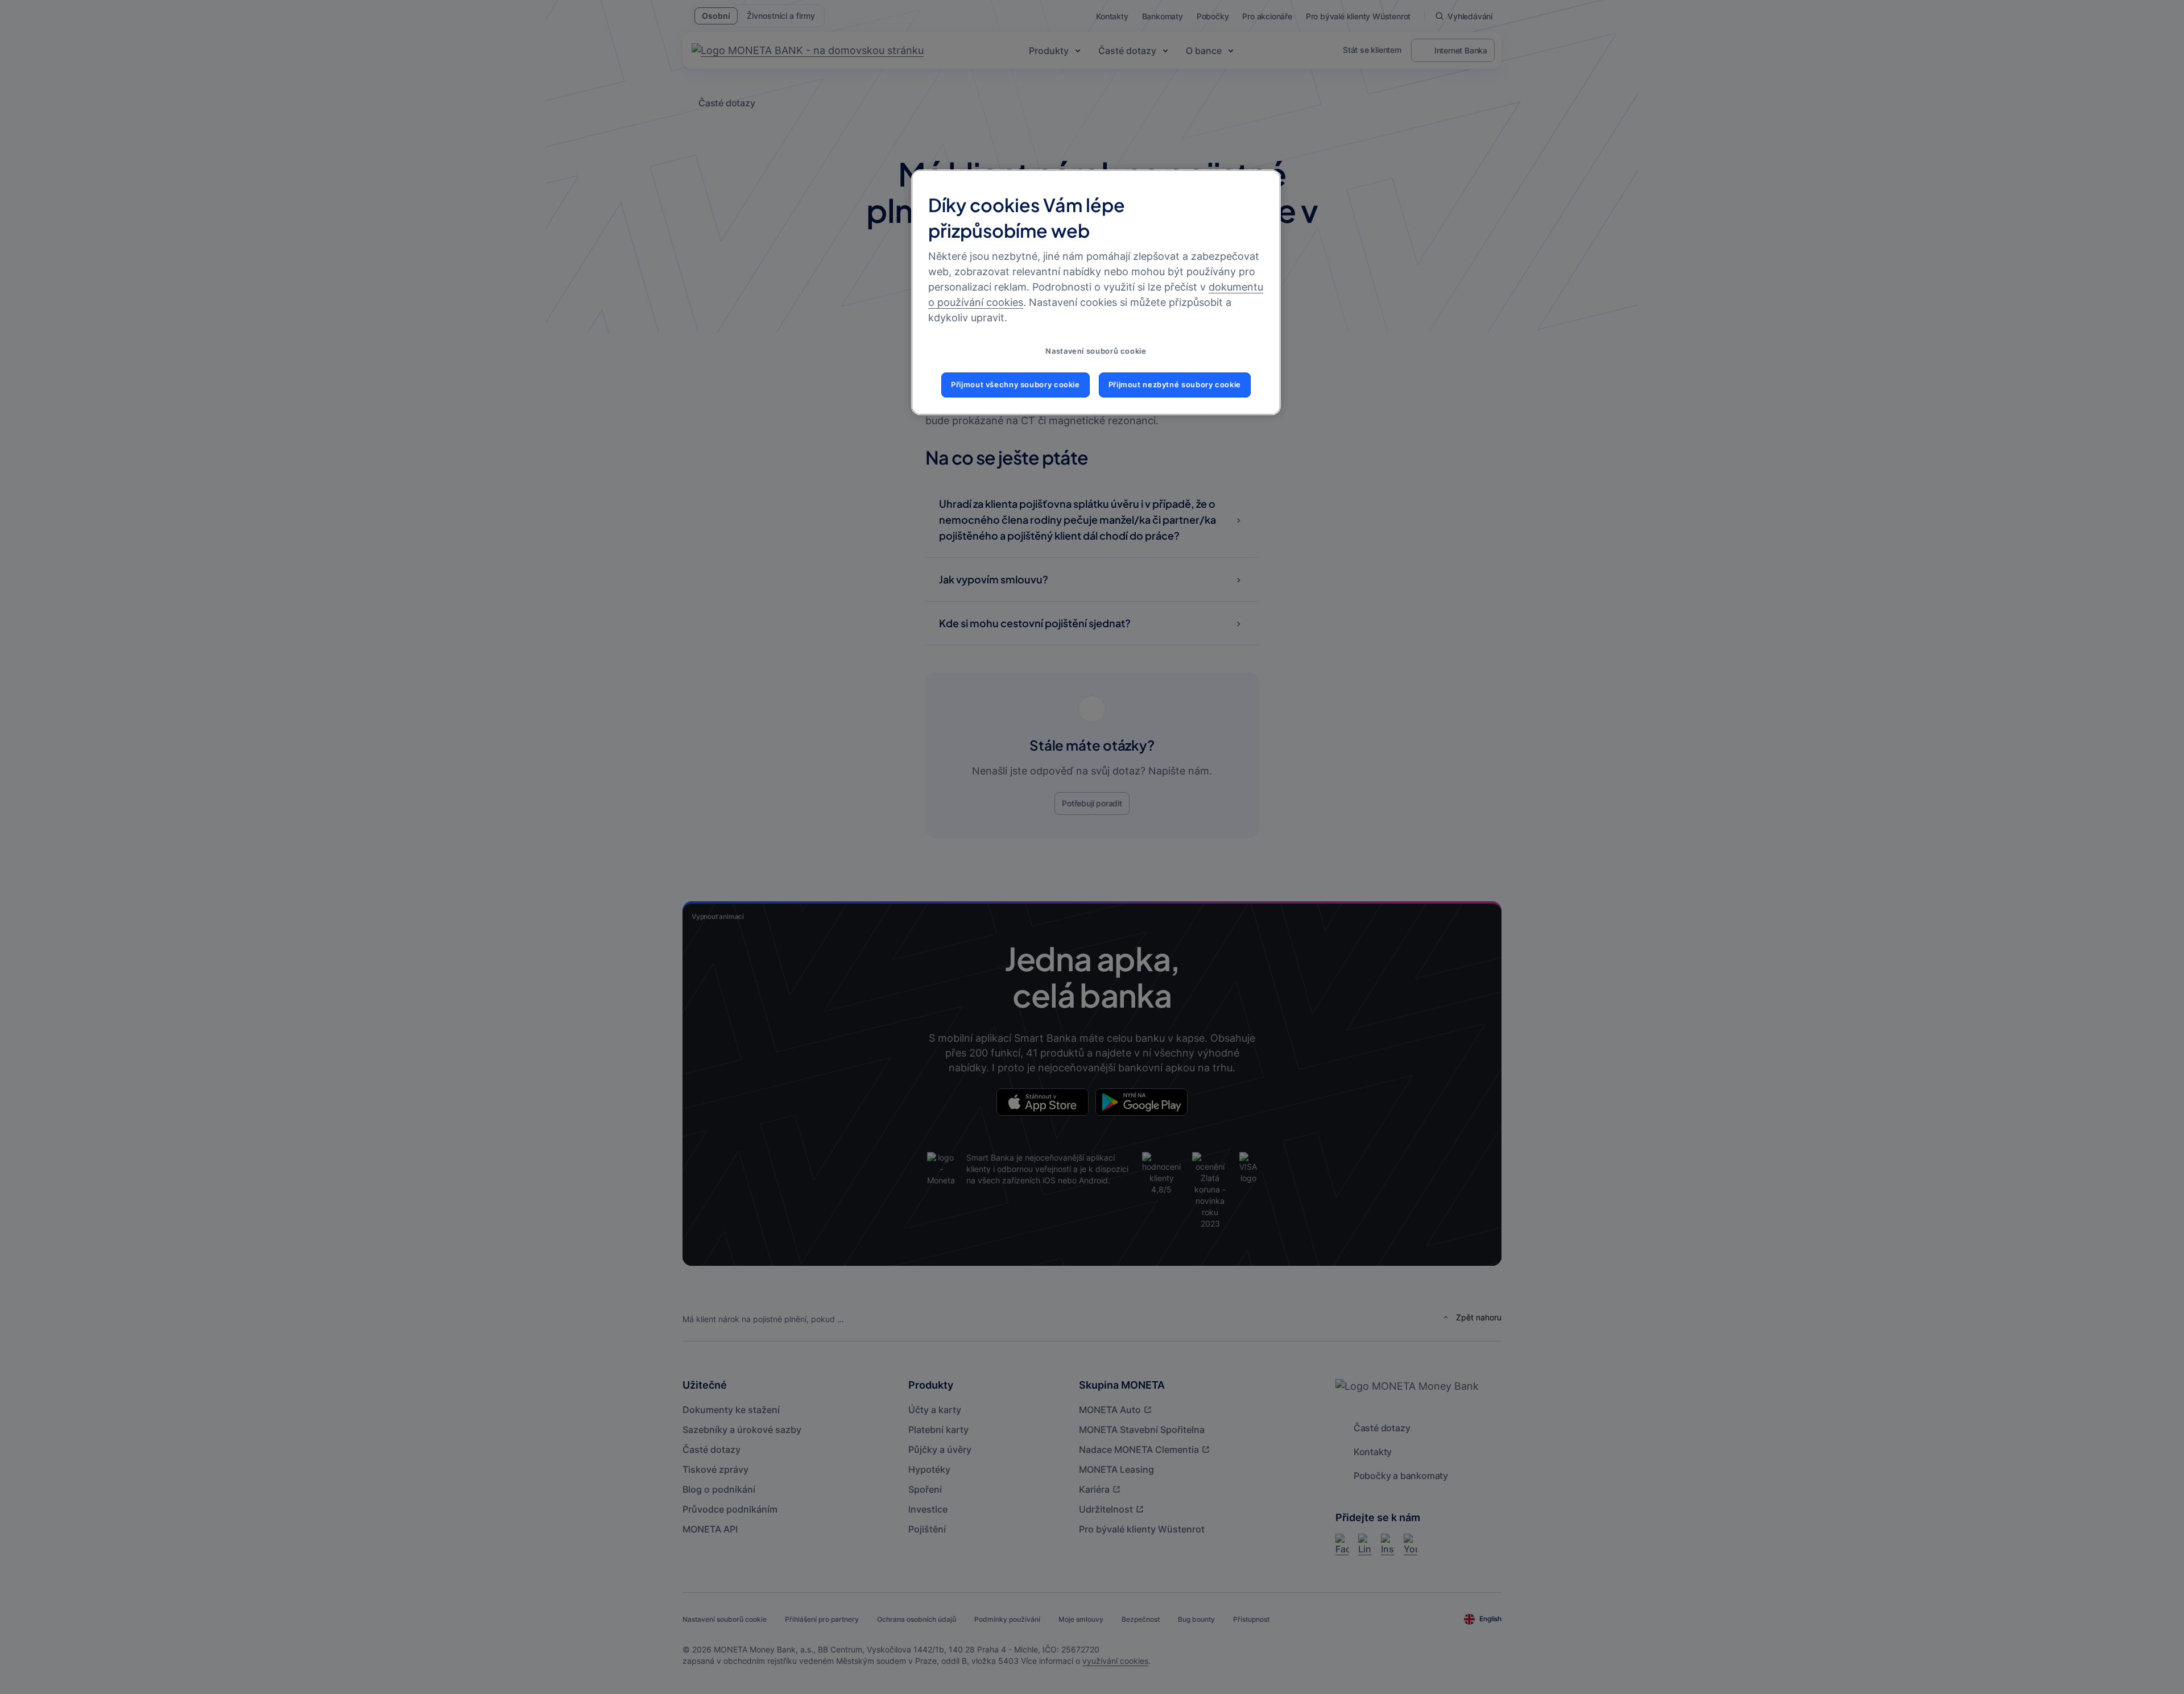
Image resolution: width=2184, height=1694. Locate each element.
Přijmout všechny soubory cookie (1016, 385)
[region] (1096, 292)
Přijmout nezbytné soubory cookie (1175, 385)
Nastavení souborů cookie (1096, 351)
